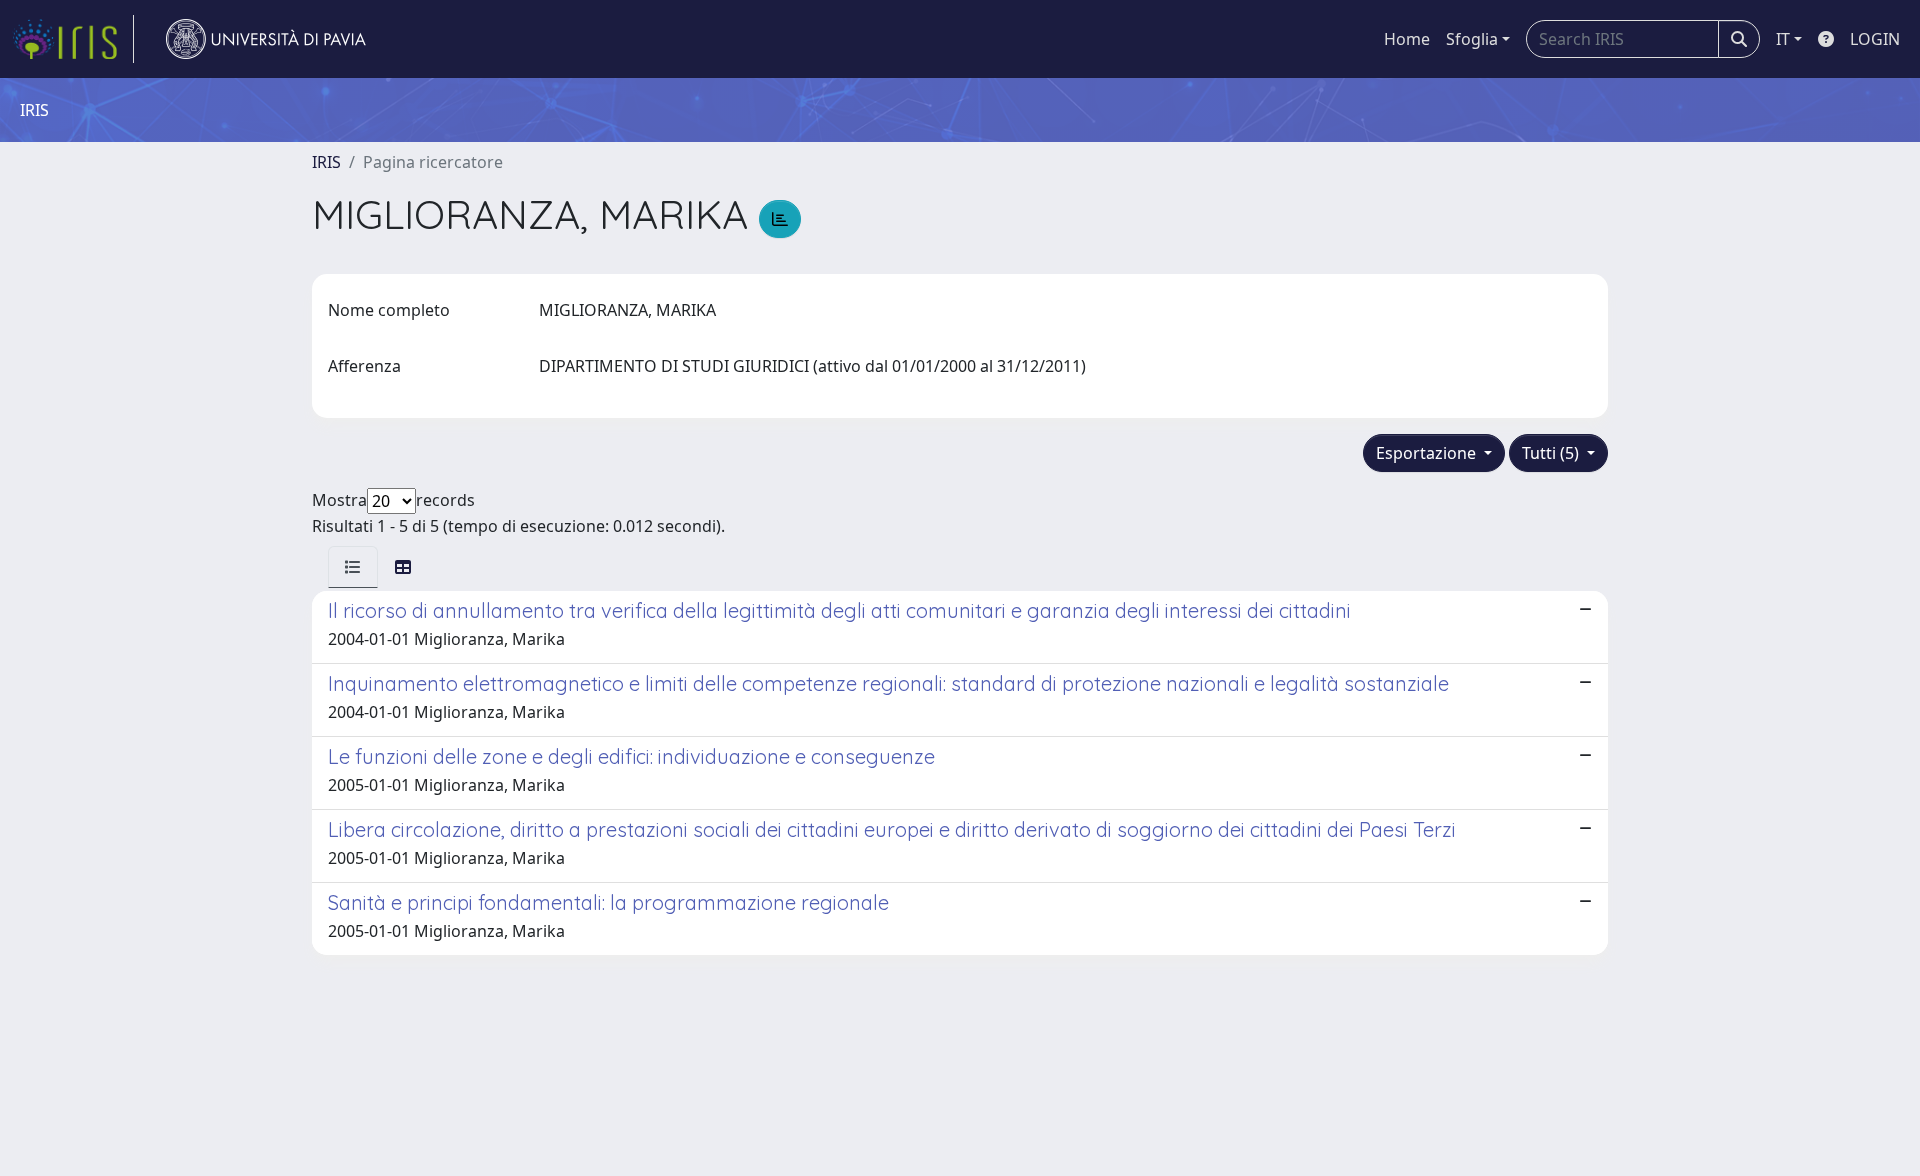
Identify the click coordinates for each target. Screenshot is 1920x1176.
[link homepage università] (266, 39)
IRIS (326, 162)
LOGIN (1875, 39)
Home (1407, 39)
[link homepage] (73, 39)
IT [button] (1783, 39)
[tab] (353, 567)
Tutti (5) (1552, 453)
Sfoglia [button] (1472, 39)
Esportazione (1428, 453)
